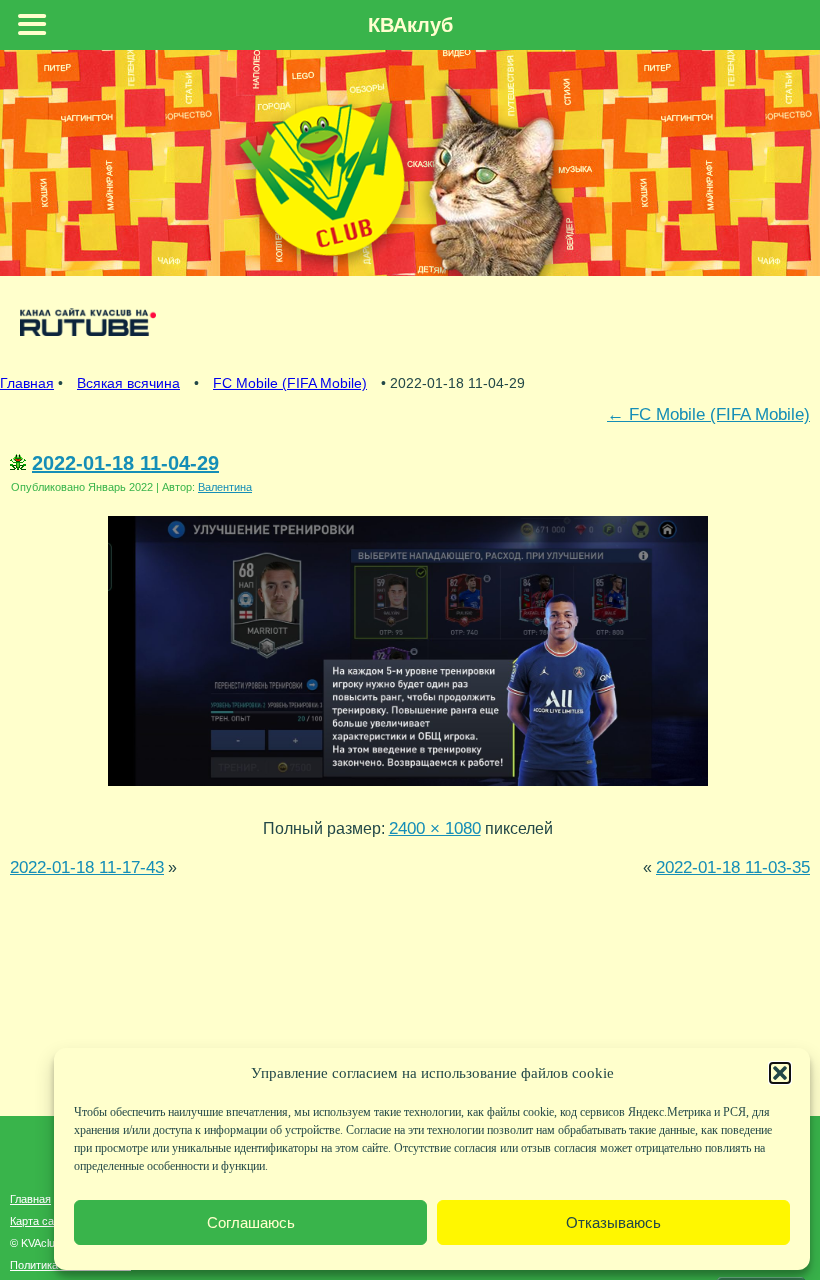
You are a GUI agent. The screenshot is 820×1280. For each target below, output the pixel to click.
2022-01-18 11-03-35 (733, 867)
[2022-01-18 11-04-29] (408, 790)
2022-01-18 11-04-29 (125, 463)
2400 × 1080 (435, 828)
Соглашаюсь (251, 1222)
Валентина (225, 487)
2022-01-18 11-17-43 (87, 867)
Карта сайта (40, 1221)
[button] (780, 1073)
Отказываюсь (613, 1222)
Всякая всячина (128, 383)
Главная (27, 383)
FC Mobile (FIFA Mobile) (290, 383)
